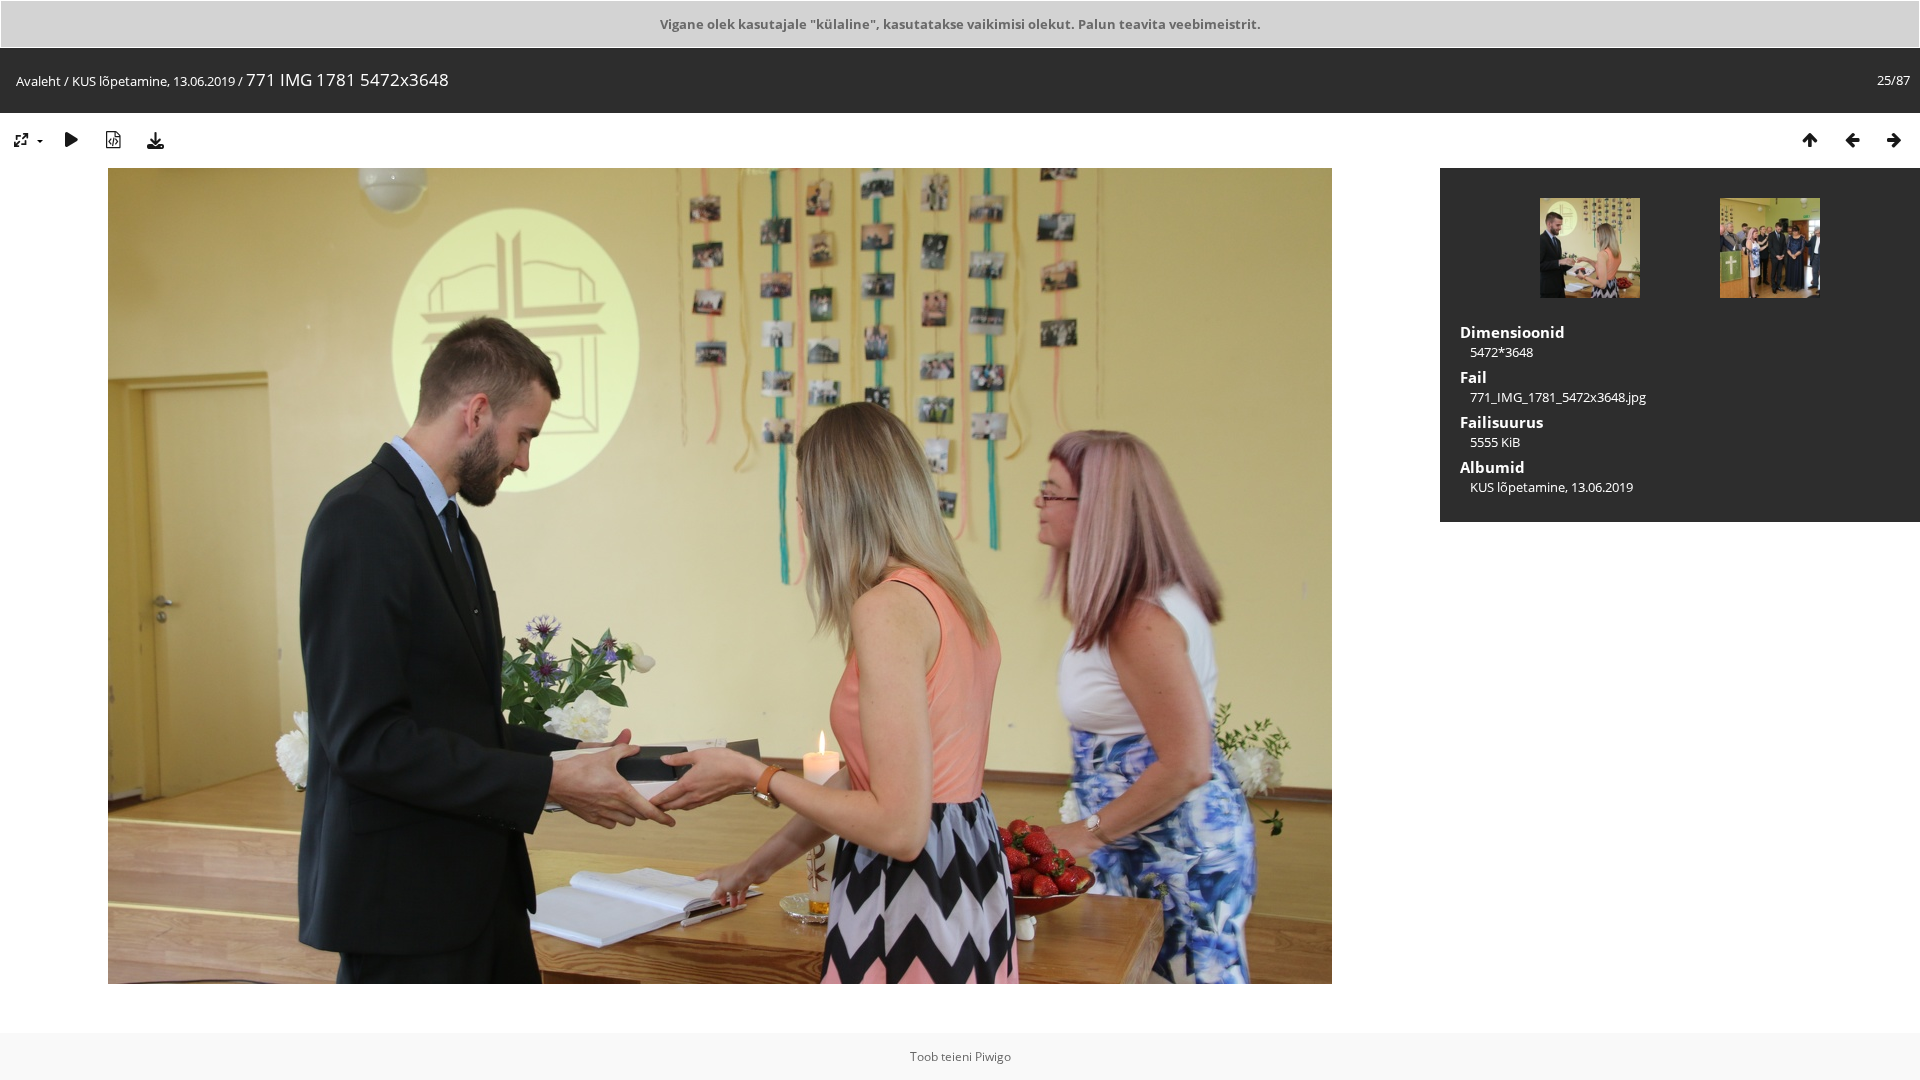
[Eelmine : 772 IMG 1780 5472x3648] (1852, 139)
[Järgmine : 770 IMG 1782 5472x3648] (1894, 139)
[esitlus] (71, 139)
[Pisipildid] (1810, 139)
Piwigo (993, 1056)
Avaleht (38, 81)
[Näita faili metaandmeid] (113, 139)
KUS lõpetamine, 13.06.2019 (153, 81)
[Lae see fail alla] (155, 139)
